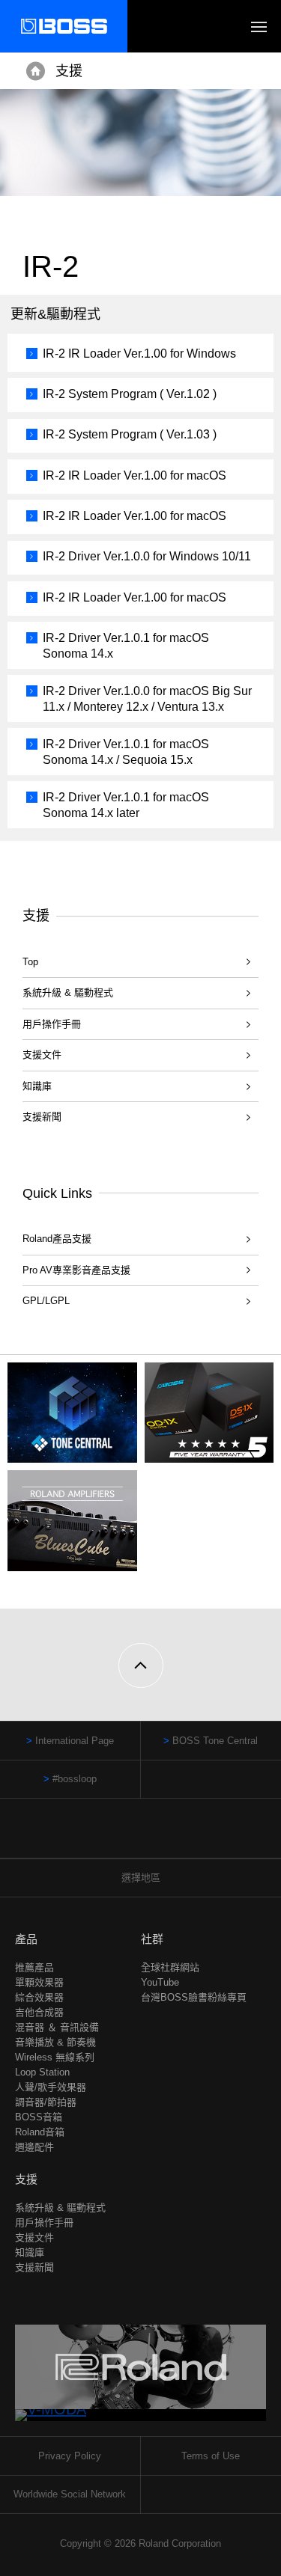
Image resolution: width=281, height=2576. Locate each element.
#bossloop (75, 1779)
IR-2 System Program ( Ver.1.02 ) (130, 394)
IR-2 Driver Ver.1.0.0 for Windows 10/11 (147, 556)
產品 (26, 1939)
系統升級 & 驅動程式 (68, 992)
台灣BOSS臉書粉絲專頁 (194, 1997)
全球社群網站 (170, 1967)
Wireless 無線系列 (55, 2057)
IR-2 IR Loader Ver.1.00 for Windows (139, 354)
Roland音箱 (40, 2132)
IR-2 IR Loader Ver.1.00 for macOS (135, 475)
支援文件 (42, 1055)
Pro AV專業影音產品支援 (76, 1270)
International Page (75, 1741)
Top (30, 962)
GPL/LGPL (46, 1301)
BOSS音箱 (39, 2117)
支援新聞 (42, 1117)
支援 (69, 71)
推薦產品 (34, 1967)
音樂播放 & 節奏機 (55, 2042)
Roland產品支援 (57, 1239)
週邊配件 (34, 2147)
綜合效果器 (39, 1997)
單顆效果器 (39, 1982)
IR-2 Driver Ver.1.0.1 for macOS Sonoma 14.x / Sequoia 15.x (126, 752)
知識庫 (37, 1086)
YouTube (160, 1982)
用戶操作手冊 (52, 1024)
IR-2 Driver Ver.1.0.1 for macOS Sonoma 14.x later (126, 805)
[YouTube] (155, 1836)
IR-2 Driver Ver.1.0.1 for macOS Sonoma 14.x (126, 646)
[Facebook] (126, 1836)
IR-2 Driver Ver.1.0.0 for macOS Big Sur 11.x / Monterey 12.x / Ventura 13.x (147, 699)
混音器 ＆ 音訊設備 (57, 2027)
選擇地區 (141, 1878)
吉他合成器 (39, 2012)
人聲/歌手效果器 (51, 2087)
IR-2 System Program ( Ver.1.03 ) (130, 434)
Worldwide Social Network (70, 2494)
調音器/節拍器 (46, 2102)
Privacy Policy (70, 2456)
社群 (152, 1939)
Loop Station (42, 2072)
